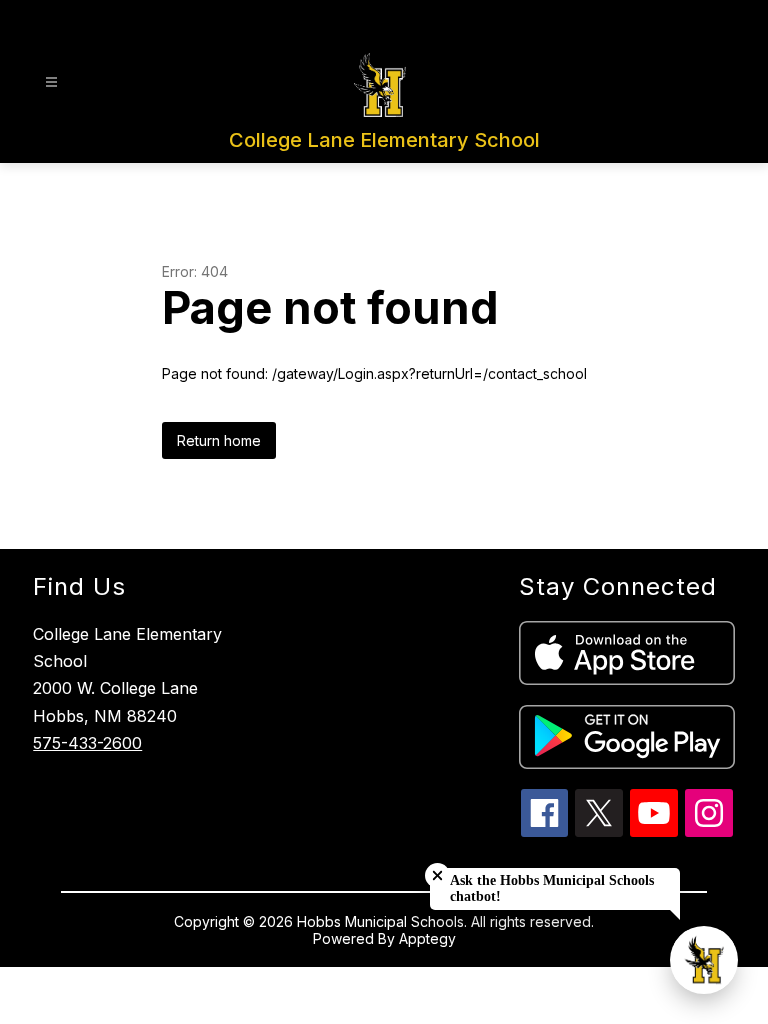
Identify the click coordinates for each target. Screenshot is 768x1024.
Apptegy (427, 938)
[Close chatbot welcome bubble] (437, 875)
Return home (219, 440)
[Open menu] (51, 82)
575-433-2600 (87, 743)
